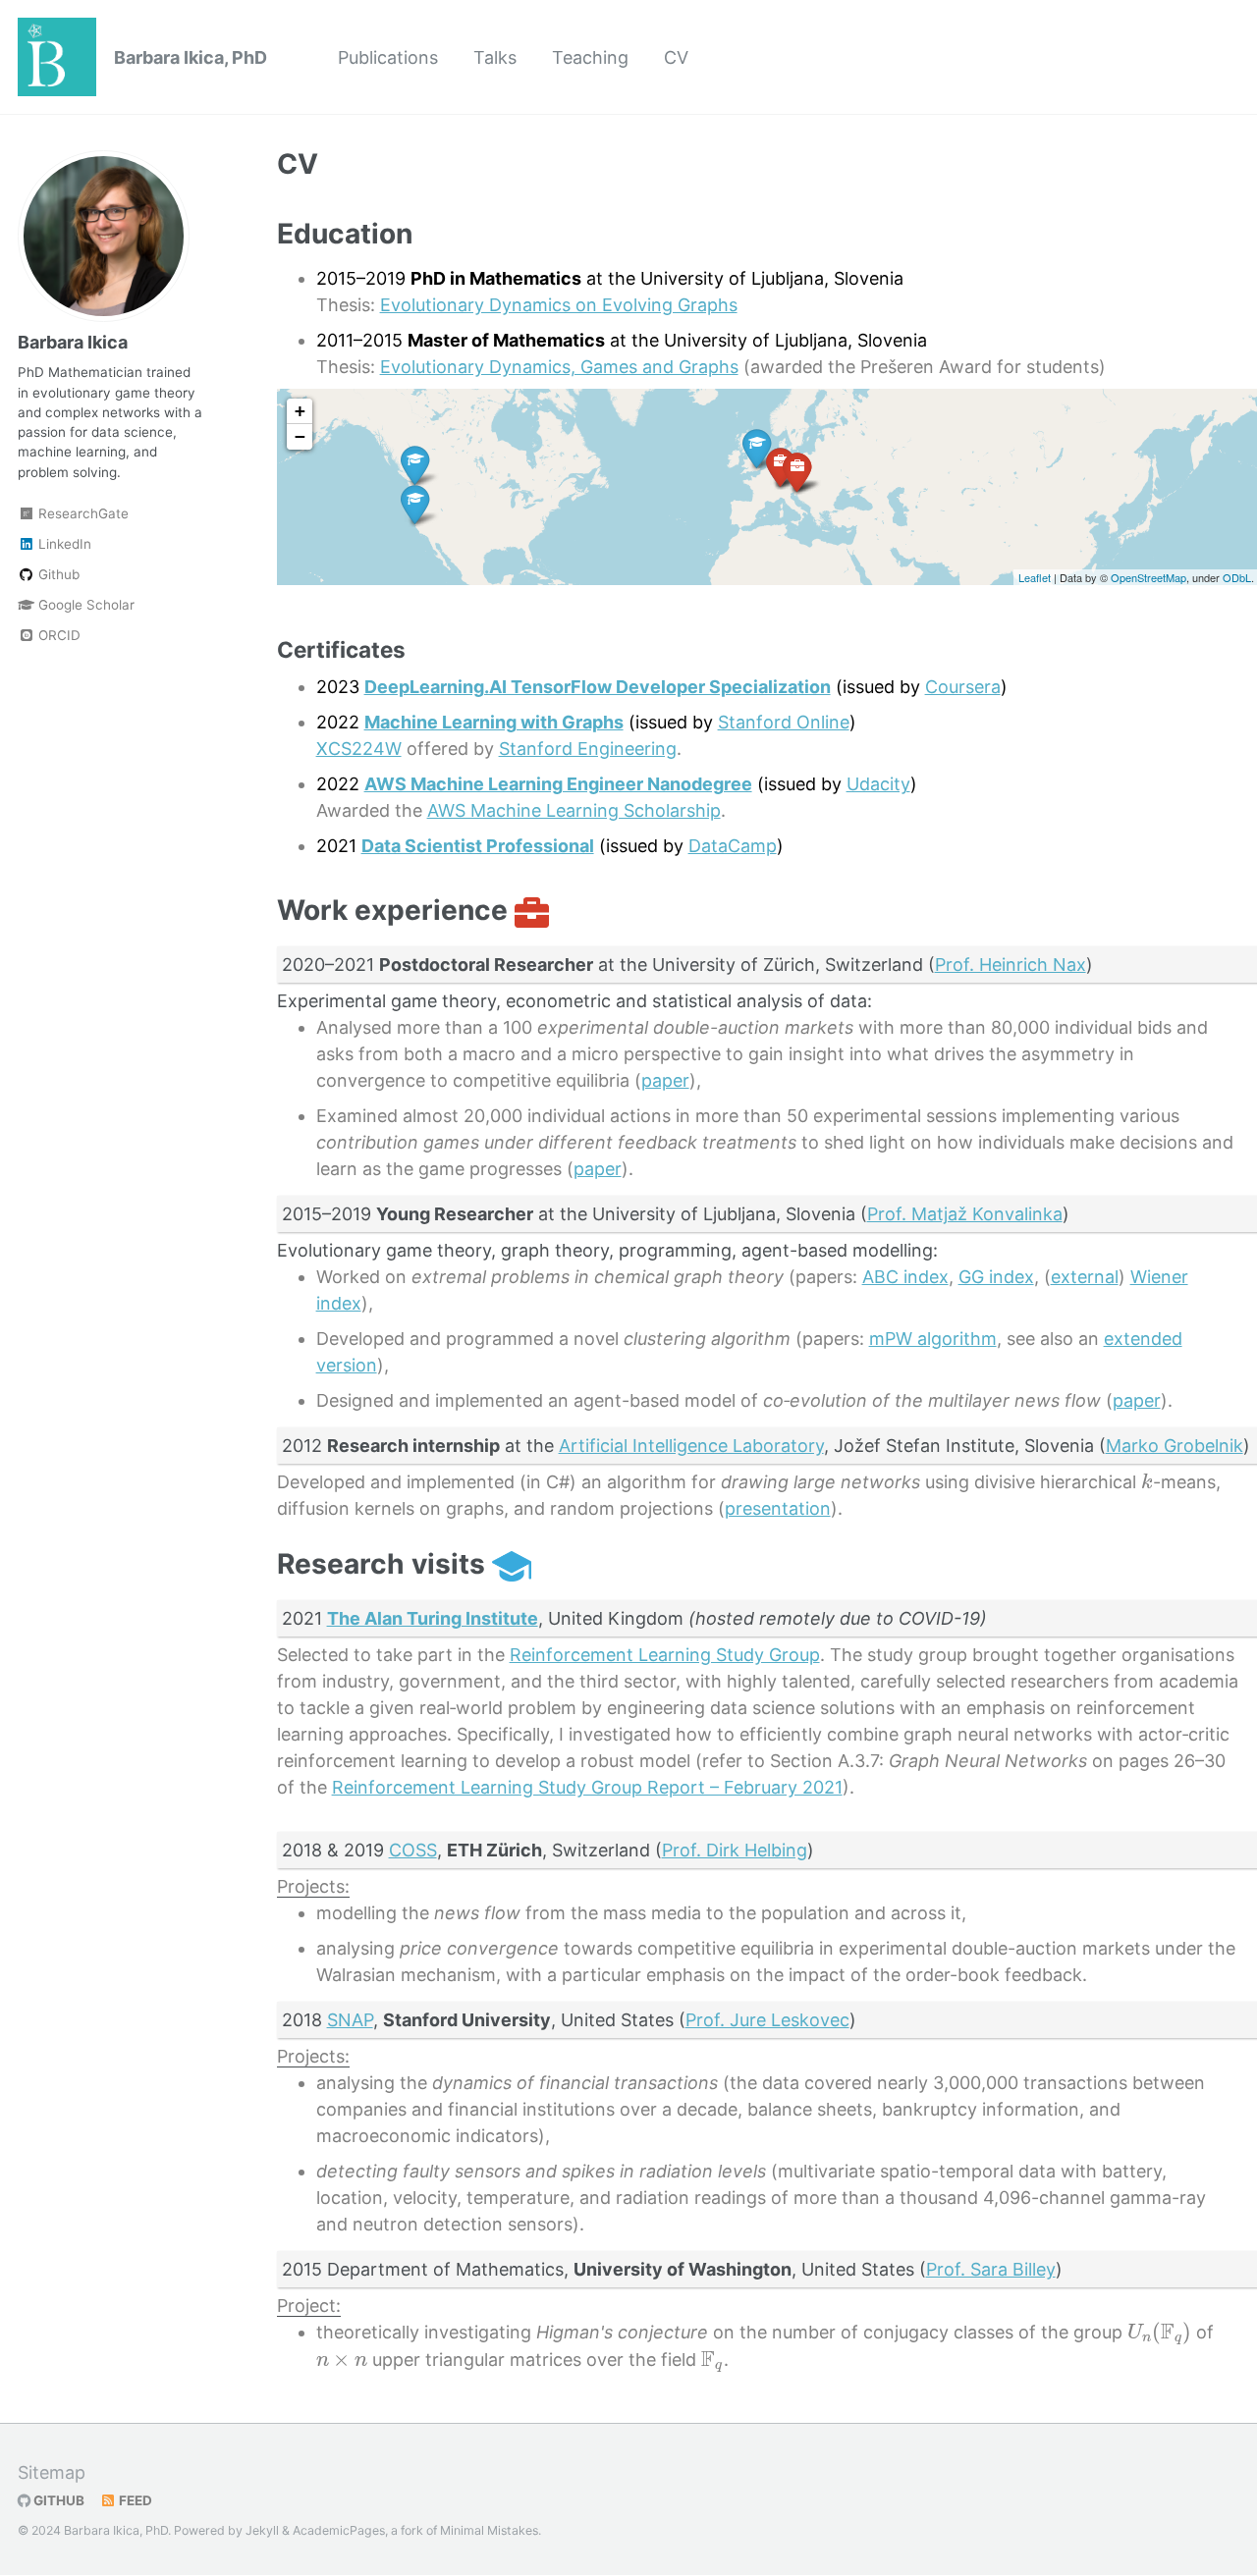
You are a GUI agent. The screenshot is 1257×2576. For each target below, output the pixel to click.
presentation (778, 1508)
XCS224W (359, 749)
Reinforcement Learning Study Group (665, 1655)
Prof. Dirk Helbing (735, 1850)
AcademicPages (339, 2530)
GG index (996, 1277)
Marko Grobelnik (1175, 1446)
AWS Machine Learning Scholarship (574, 810)
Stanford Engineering (588, 749)
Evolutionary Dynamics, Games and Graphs (559, 367)
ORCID (57, 635)
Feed (134, 2500)
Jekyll (262, 2530)
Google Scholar (84, 605)
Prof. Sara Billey (991, 2269)
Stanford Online (784, 722)
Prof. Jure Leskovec (767, 2020)
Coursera (963, 687)
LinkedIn (63, 544)
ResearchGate (82, 513)
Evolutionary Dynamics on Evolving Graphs (559, 305)
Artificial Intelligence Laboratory (691, 1446)
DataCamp (733, 846)
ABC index (905, 1277)
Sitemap (52, 2472)
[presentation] (1147, 1481)
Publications (388, 57)
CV (676, 57)
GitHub (57, 2500)
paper (665, 1080)
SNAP (350, 2020)
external (1085, 1277)
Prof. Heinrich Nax (1011, 965)
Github (57, 574)
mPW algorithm (933, 1339)
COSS (413, 1850)
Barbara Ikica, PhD (191, 57)
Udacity (878, 784)
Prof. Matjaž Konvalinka (965, 1214)
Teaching (590, 57)
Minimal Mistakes (489, 2530)
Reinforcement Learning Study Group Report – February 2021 (587, 1787)
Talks (495, 57)
